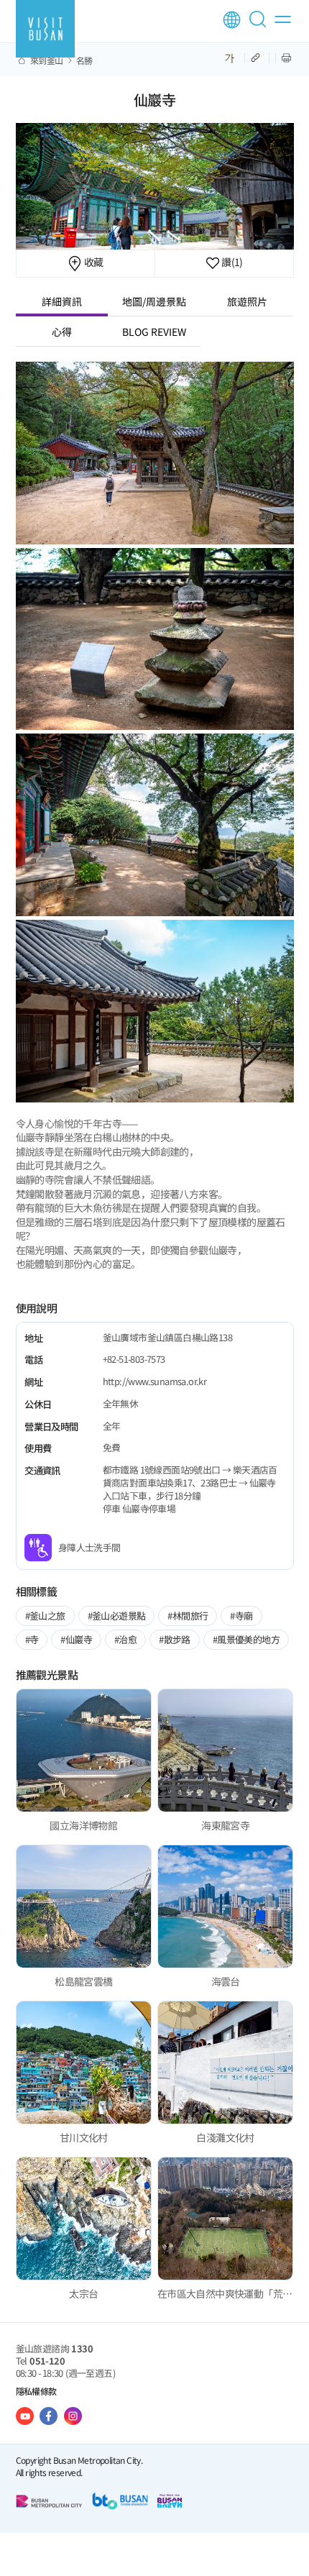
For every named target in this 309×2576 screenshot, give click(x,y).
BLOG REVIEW (154, 332)
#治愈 (125, 1639)
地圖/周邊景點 (154, 301)
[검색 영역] (260, 25)
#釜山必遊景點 (117, 1616)
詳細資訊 (62, 301)
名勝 (84, 60)
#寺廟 (241, 1616)
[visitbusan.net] (45, 29)
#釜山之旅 (45, 1616)
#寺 (32, 1639)
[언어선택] (232, 20)
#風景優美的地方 (246, 1639)
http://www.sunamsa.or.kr (155, 1381)
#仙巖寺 (76, 1639)
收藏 (92, 262)
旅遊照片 (247, 301)
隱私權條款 (36, 2391)
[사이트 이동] (25, 2416)
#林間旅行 (188, 1616)
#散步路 (175, 1639)
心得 (62, 332)
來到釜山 (47, 60)
